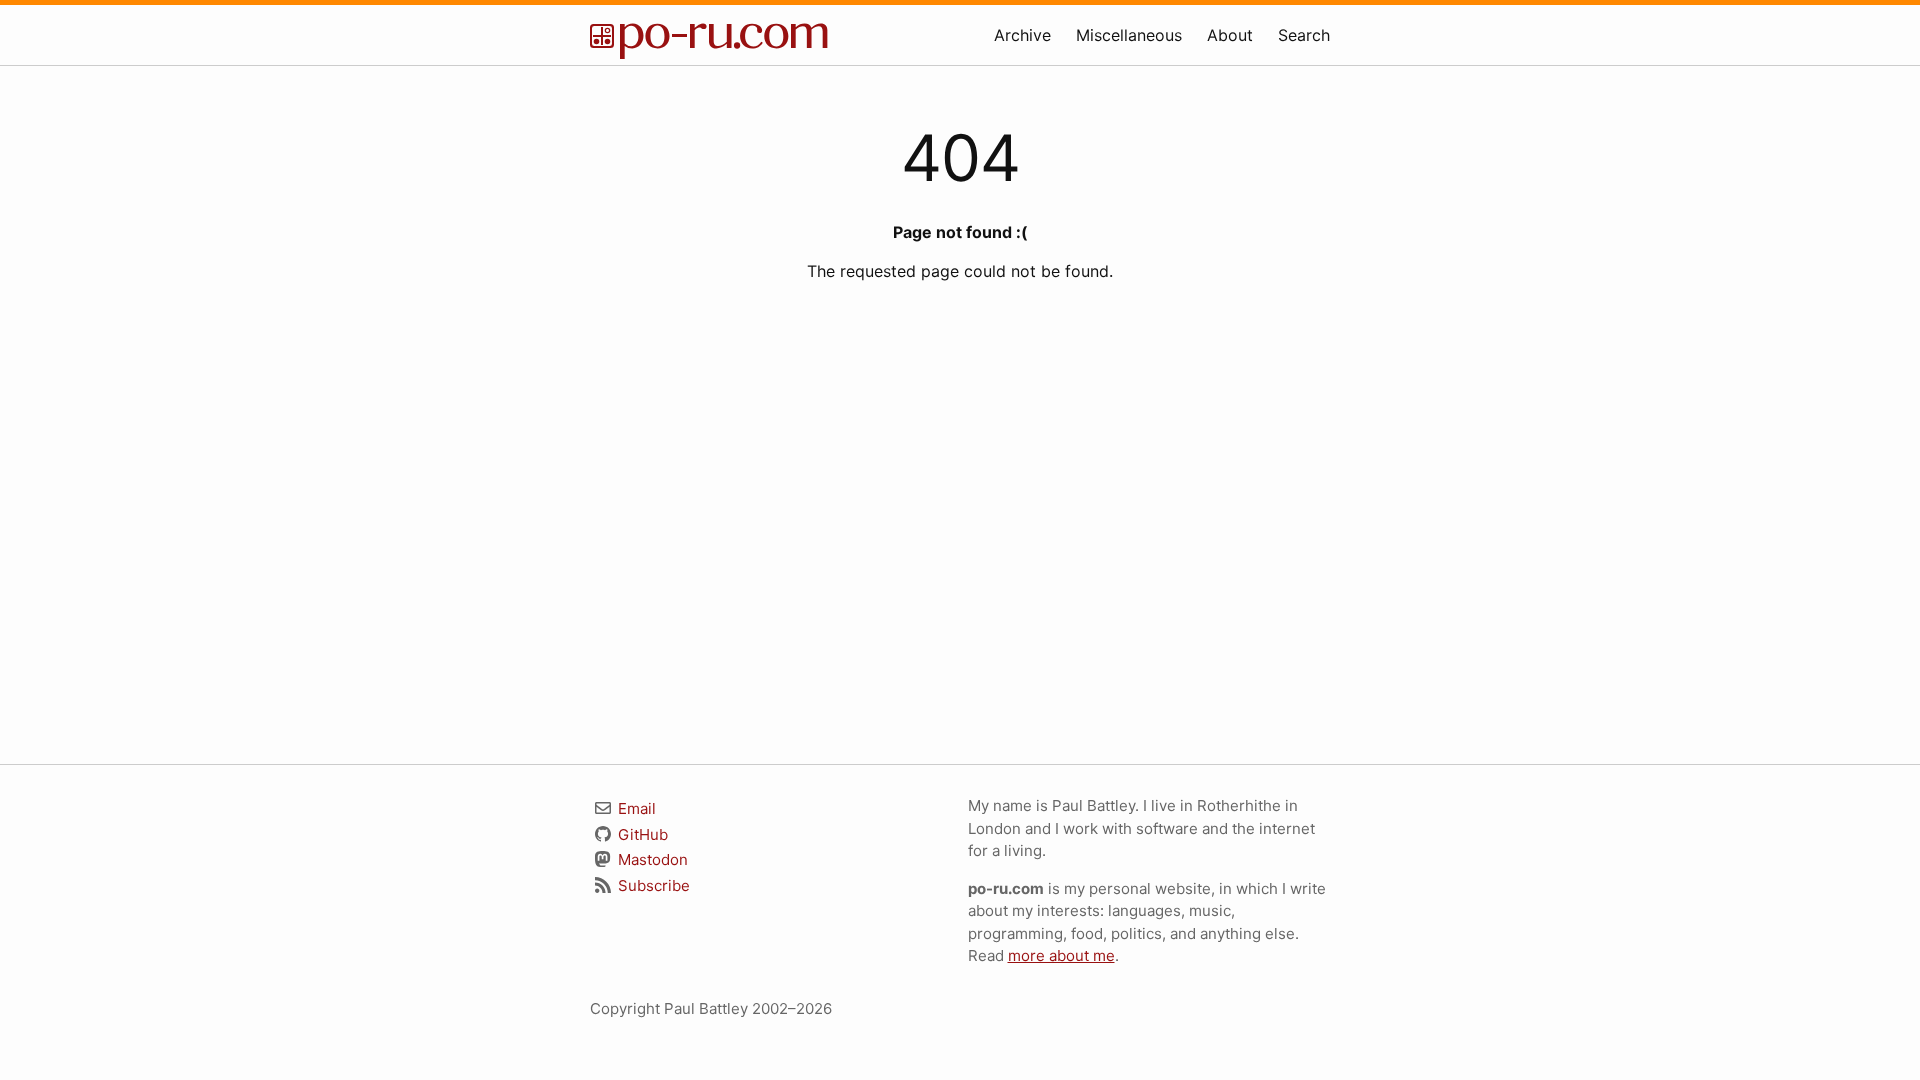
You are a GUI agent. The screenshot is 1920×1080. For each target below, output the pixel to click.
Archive (1022, 35)
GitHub (641, 834)
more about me (1061, 955)
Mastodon (651, 859)
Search (1304, 35)
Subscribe (652, 885)
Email (635, 808)
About (1230, 35)
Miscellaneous (1129, 35)
